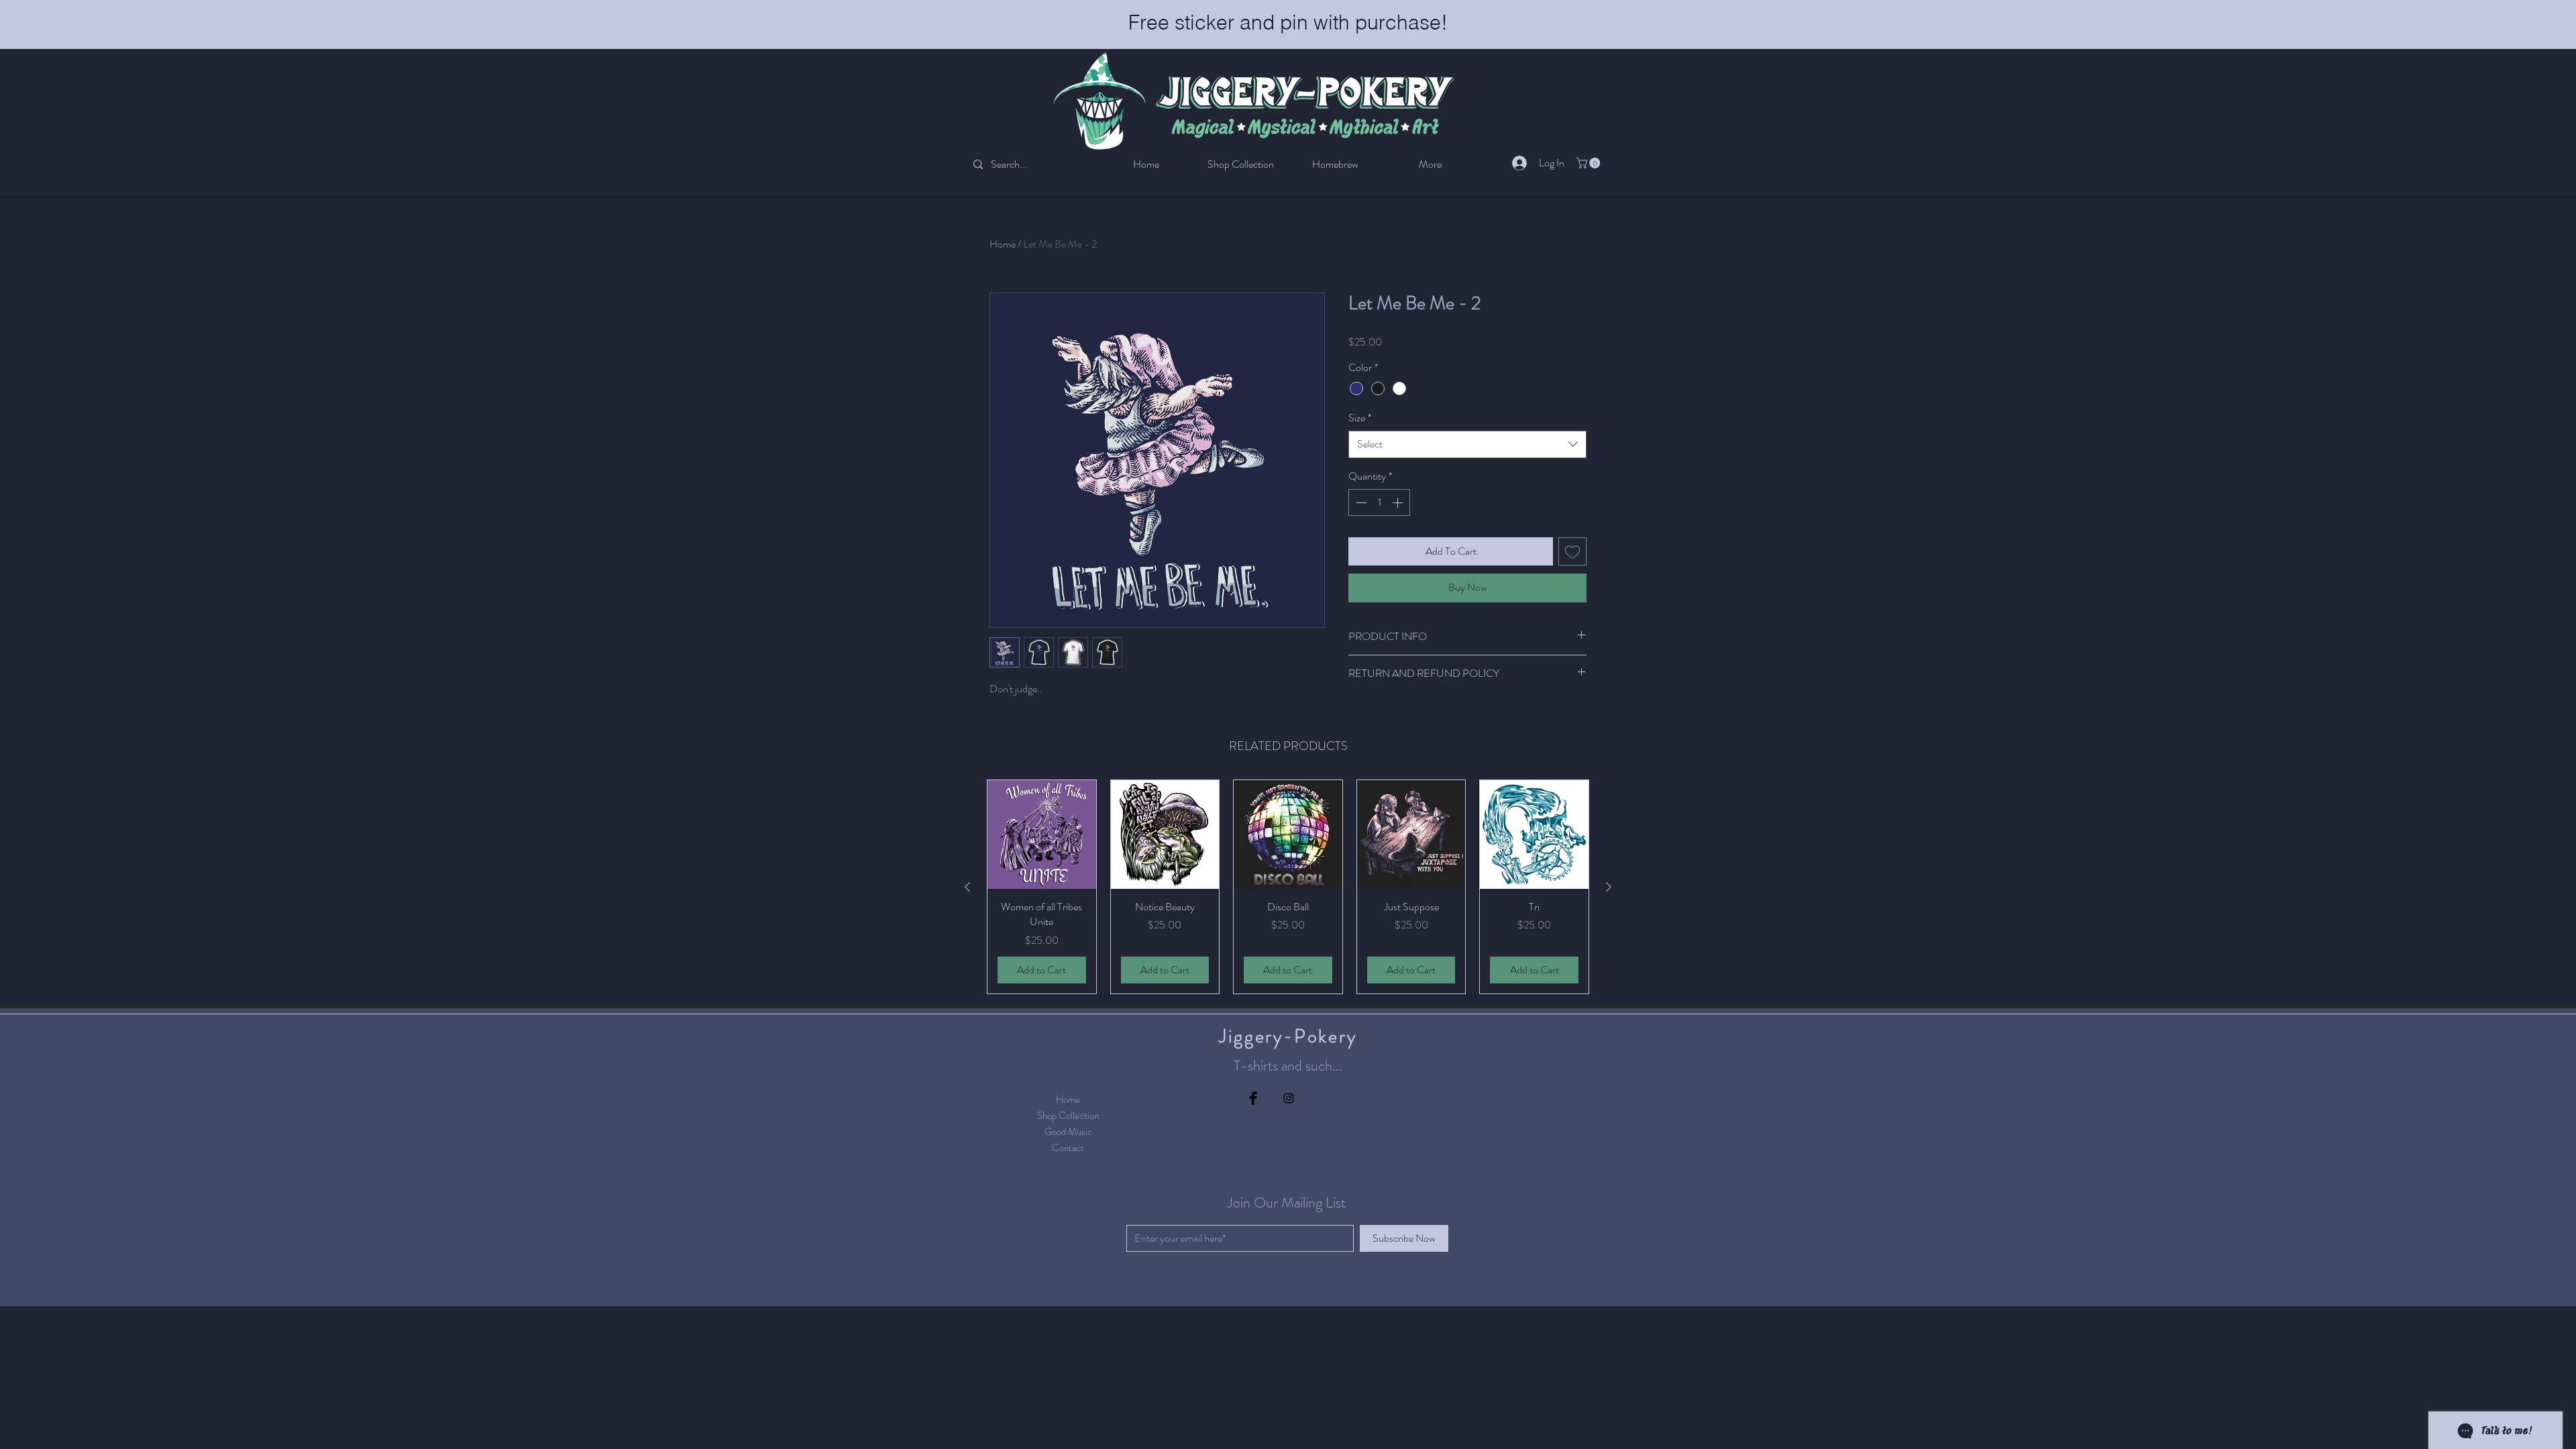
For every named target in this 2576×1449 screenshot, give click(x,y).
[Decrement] (1360, 502)
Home (1003, 244)
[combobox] (1467, 444)
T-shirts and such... (1288, 1066)
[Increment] (1399, 502)
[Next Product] (1609, 887)
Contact (1068, 1148)
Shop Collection (1068, 1116)
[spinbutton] (1379, 502)
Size (1360, 418)
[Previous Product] (967, 887)
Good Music (1068, 1132)
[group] (1288, 887)
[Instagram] (1289, 1098)
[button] (1590, 163)
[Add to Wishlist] (1572, 551)
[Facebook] (1253, 1098)
